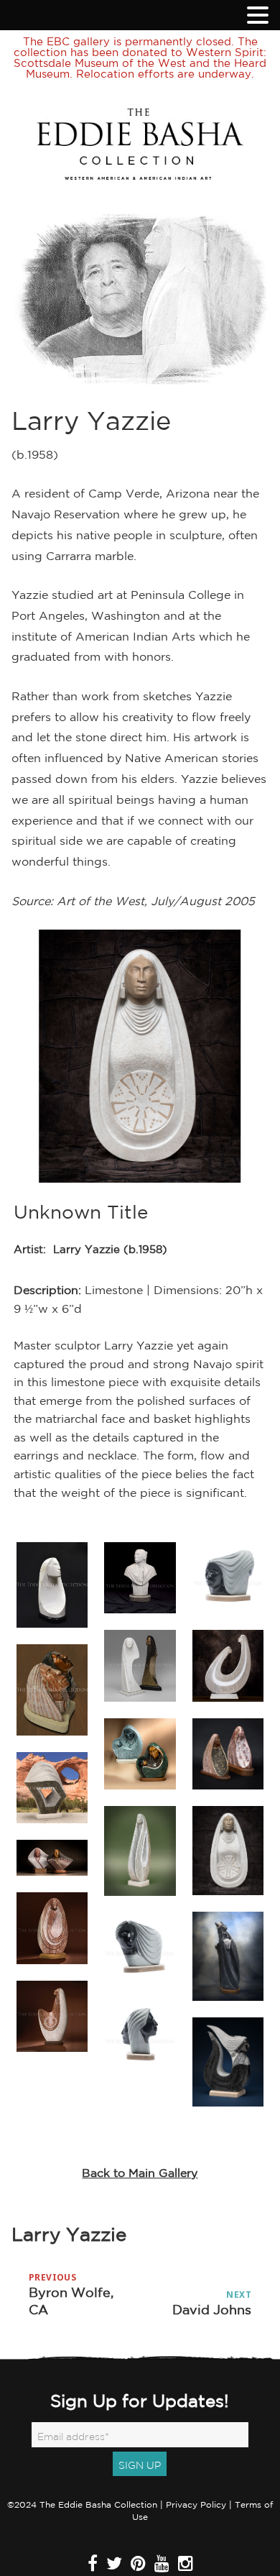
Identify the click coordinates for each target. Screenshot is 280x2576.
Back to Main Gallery (140, 2173)
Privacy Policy (196, 2504)
